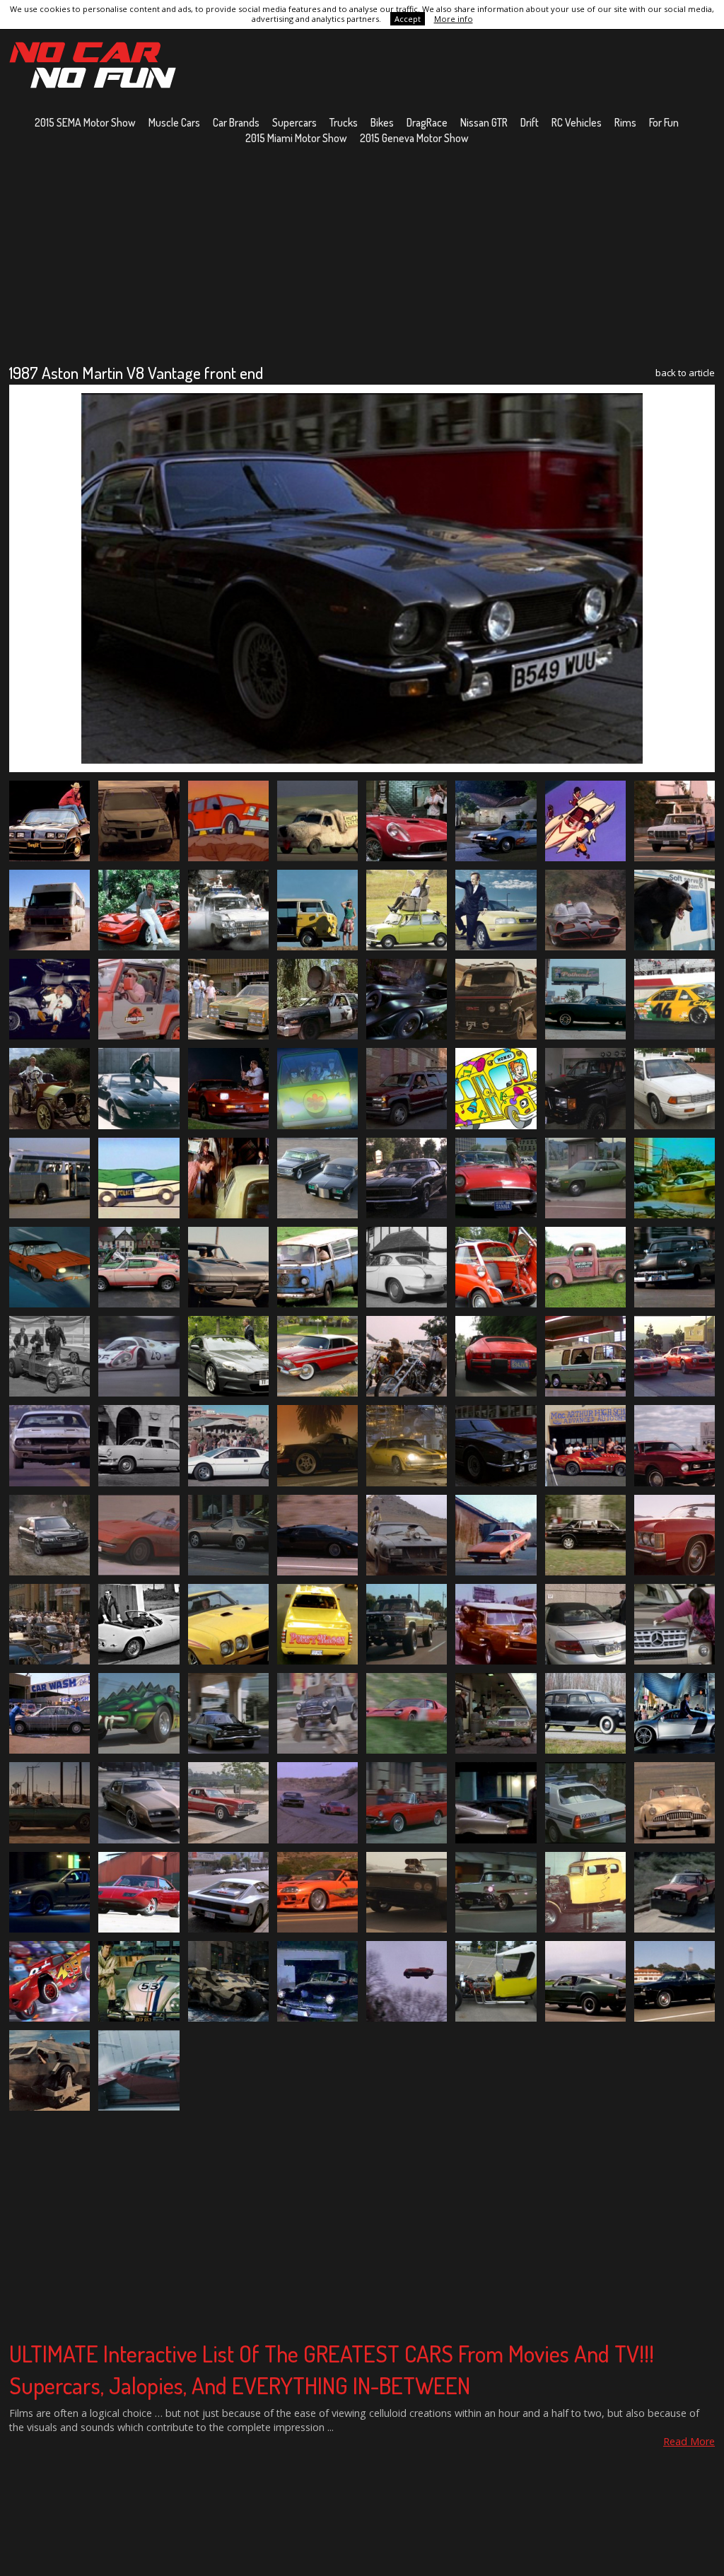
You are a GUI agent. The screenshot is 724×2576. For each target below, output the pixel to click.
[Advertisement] (362, 254)
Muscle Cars (174, 122)
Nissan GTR (484, 122)
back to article (685, 373)
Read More (689, 2441)
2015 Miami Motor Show (296, 138)
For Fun (664, 122)
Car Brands (236, 122)
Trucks (344, 122)
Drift (530, 122)
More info (454, 19)
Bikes (382, 122)
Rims (625, 122)
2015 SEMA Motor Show (85, 122)
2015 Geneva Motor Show (414, 138)
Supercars (294, 122)
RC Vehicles (577, 122)
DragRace (427, 122)
